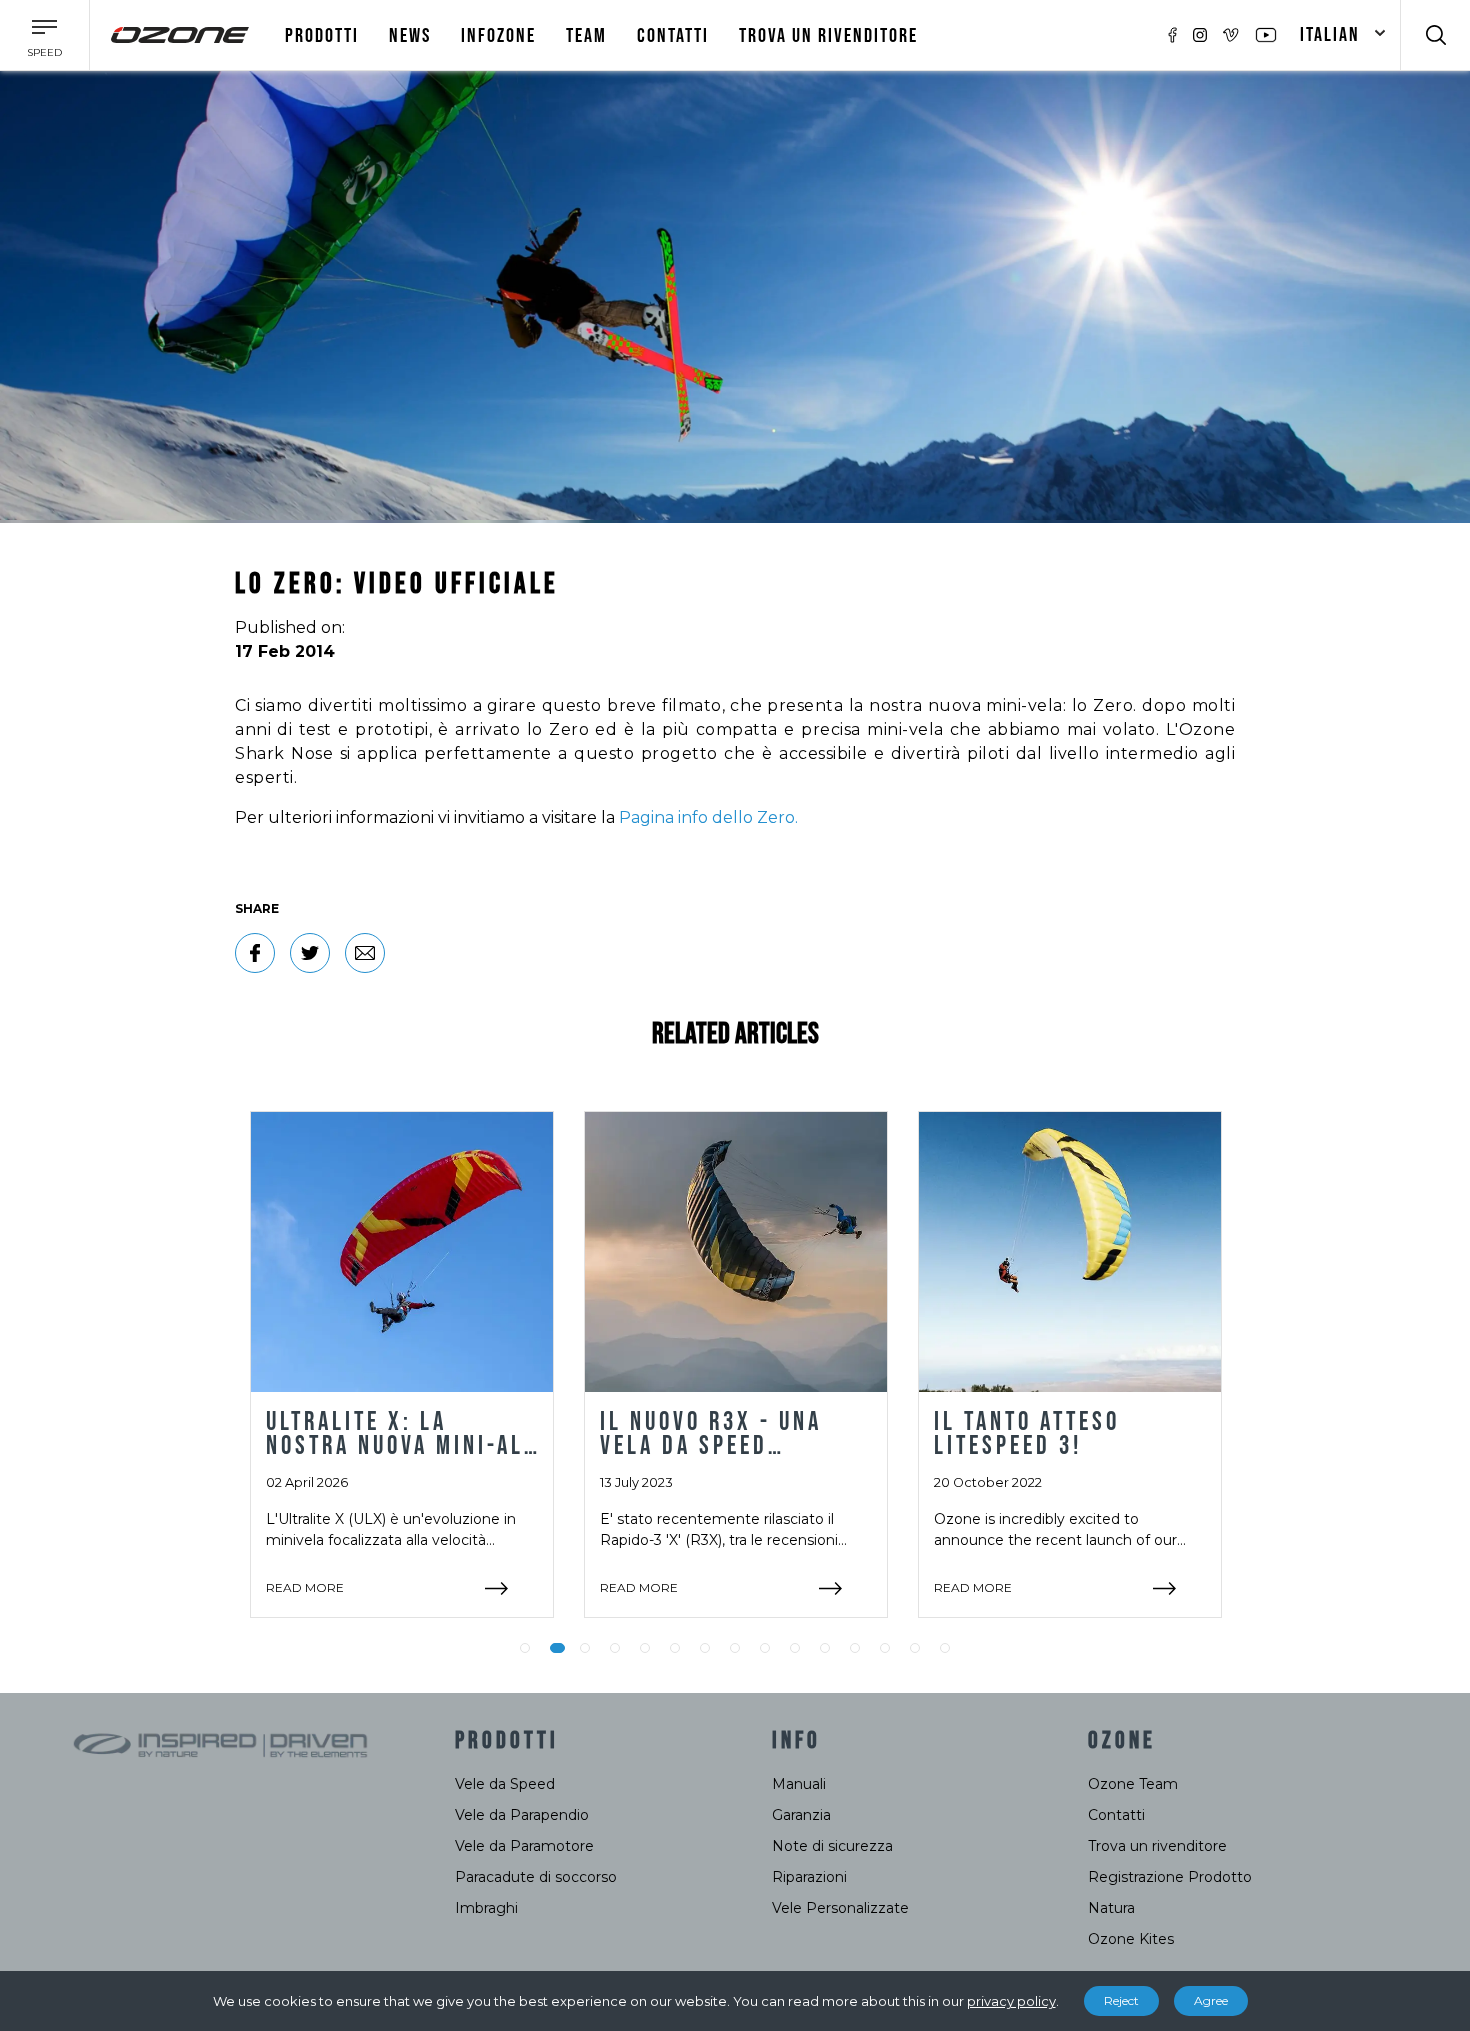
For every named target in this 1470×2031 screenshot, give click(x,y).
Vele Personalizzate (840, 1908)
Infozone (498, 36)
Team (586, 36)
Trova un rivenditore (828, 36)
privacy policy (1011, 2001)
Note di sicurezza (832, 1846)
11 (825, 1648)
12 (855, 1648)
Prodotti (322, 36)
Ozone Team (1133, 1784)
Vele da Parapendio (522, 1815)
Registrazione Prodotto (1170, 1877)
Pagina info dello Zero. (708, 817)
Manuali (799, 1784)
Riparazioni (809, 1877)
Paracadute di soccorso (536, 1877)
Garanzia (801, 1815)
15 (945, 1648)
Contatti (673, 36)
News (410, 36)
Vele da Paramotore (524, 1846)
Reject (1121, 2000)
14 (915, 1648)
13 (885, 1648)
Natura (1111, 1908)
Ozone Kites (1131, 1939)
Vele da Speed (505, 1784)
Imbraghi (486, 1908)
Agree (1211, 2000)
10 (795, 1648)
